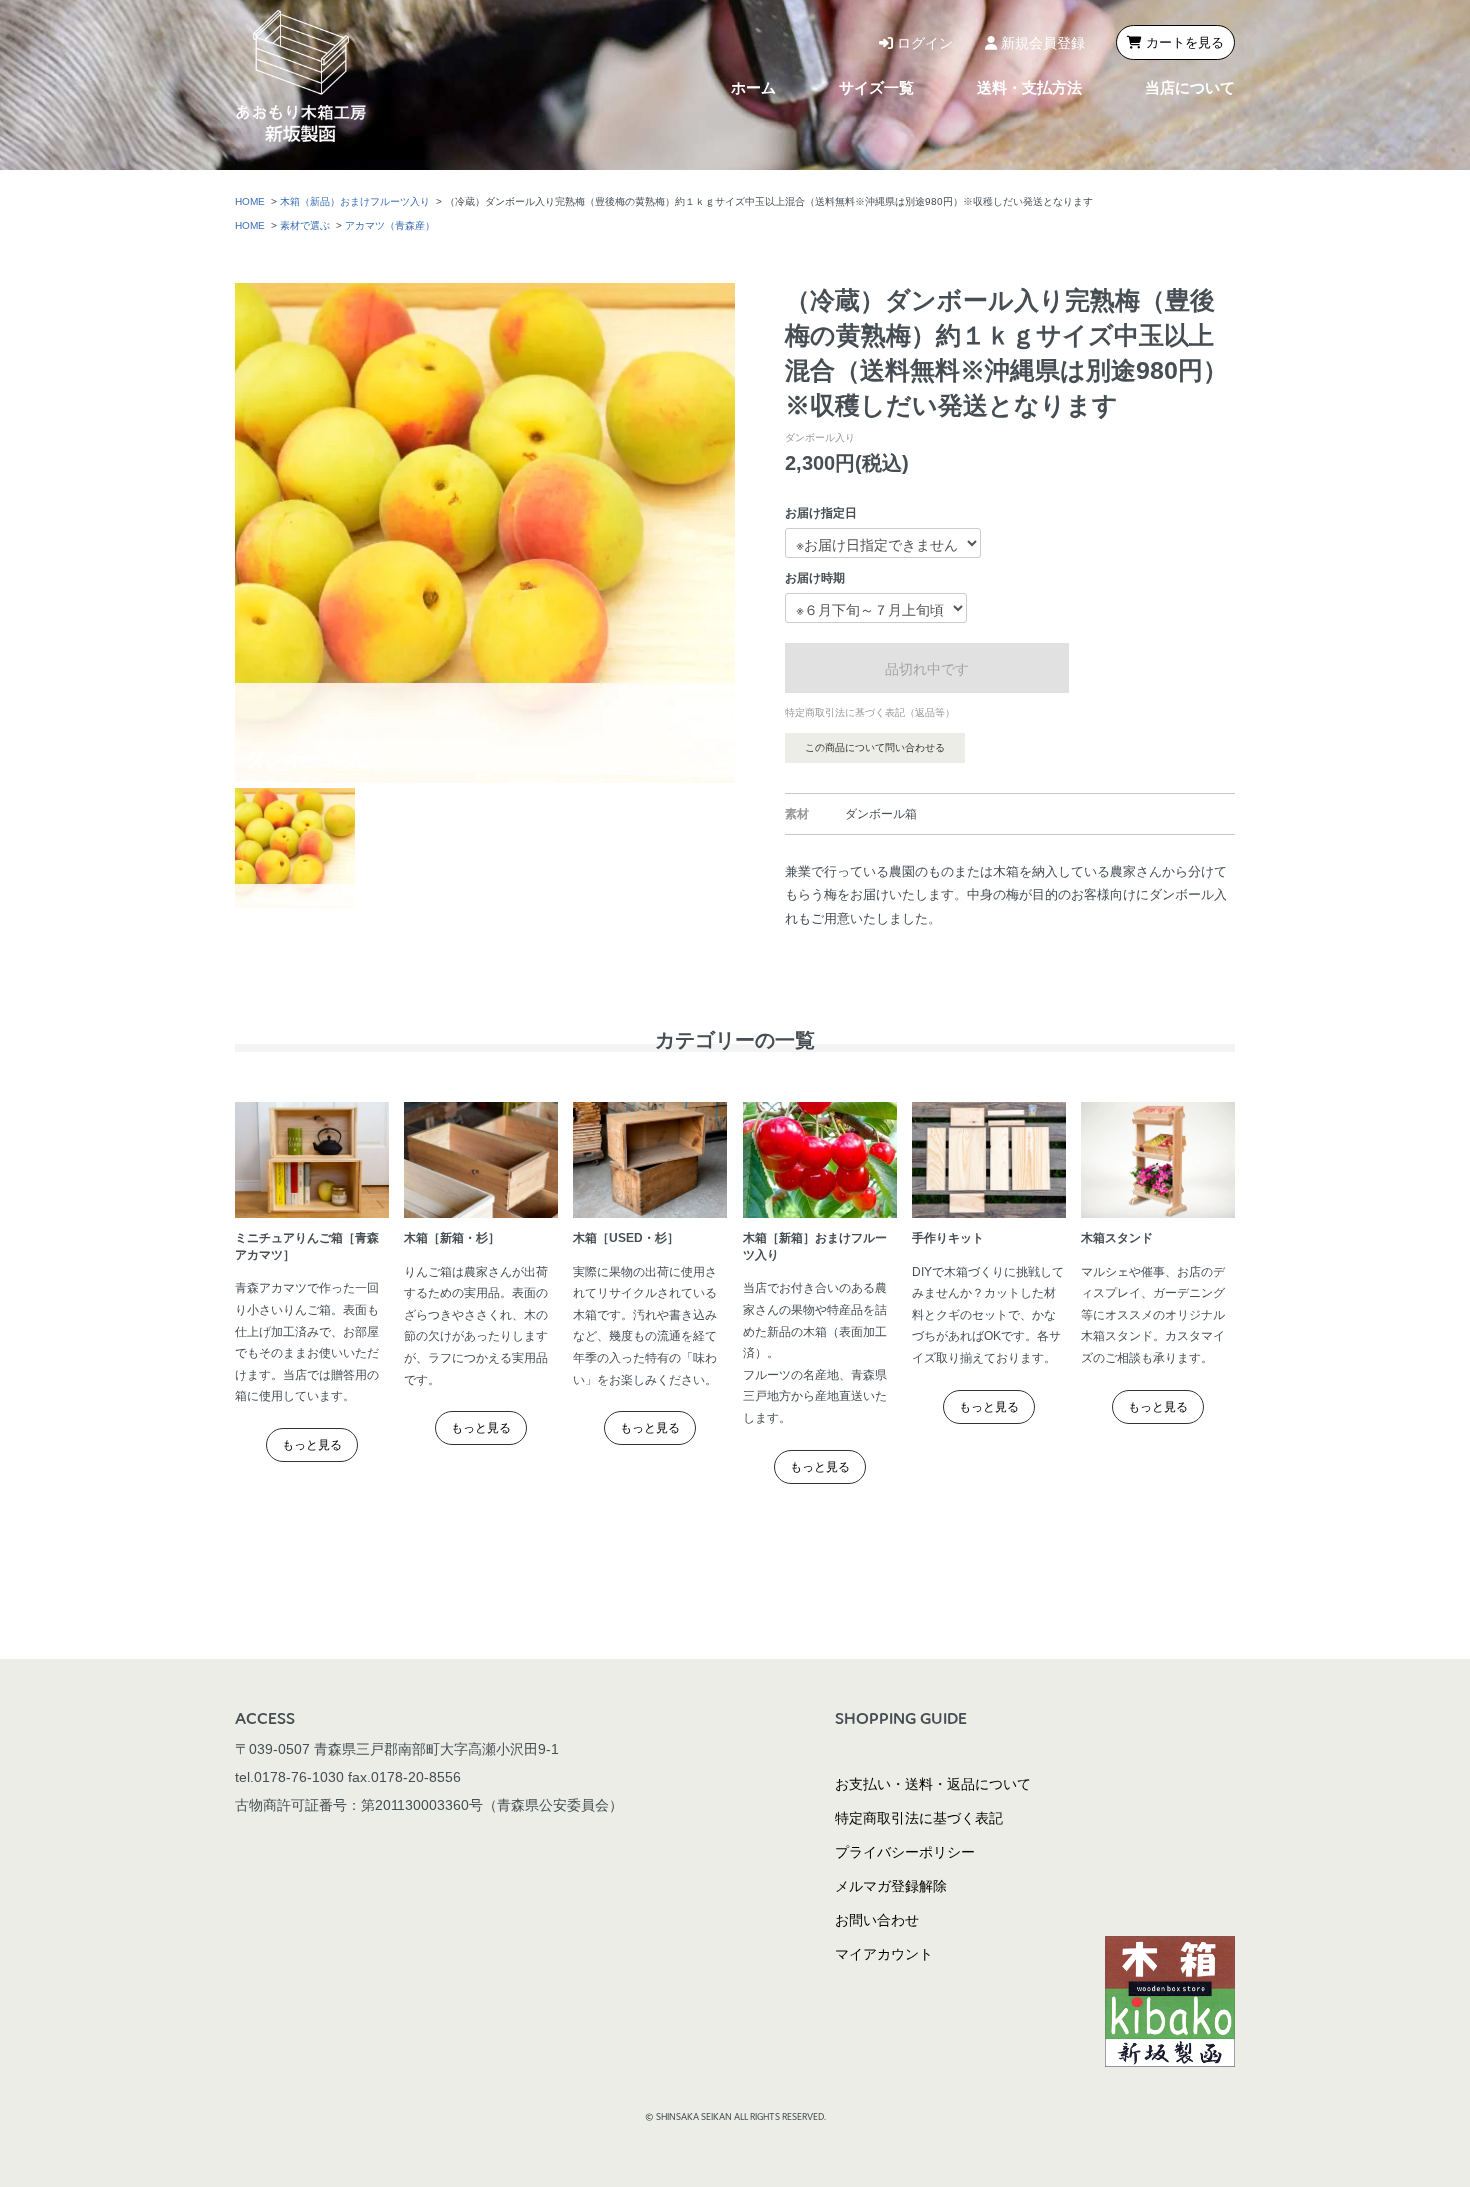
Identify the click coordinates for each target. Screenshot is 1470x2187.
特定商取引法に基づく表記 (919, 1818)
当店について (1190, 87)
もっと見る (312, 1445)
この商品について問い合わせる (875, 747)
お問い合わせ (877, 1920)
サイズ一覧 (876, 87)
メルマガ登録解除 (891, 1886)
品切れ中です (927, 668)
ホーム (753, 87)
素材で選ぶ (305, 225)
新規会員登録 (1041, 43)
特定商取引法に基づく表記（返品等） (870, 712)
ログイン (923, 43)
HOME (250, 201)
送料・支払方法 (1029, 87)
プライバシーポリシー (905, 1852)
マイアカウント (884, 1954)
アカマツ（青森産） (390, 225)
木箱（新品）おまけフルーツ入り (355, 201)
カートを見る (1183, 42)
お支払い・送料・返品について (933, 1784)
